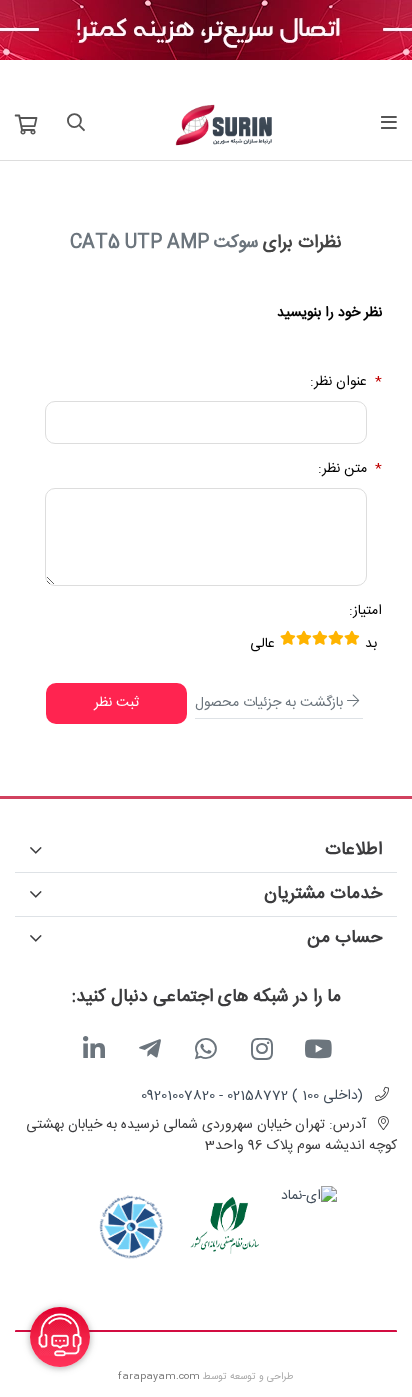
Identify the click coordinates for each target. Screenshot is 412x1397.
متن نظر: (342, 469)
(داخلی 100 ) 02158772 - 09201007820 (252, 1096)
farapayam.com (159, 1377)
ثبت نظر (116, 703)
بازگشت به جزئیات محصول (269, 703)
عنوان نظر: (338, 382)
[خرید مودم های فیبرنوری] (206, 31)
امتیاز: (365, 611)
